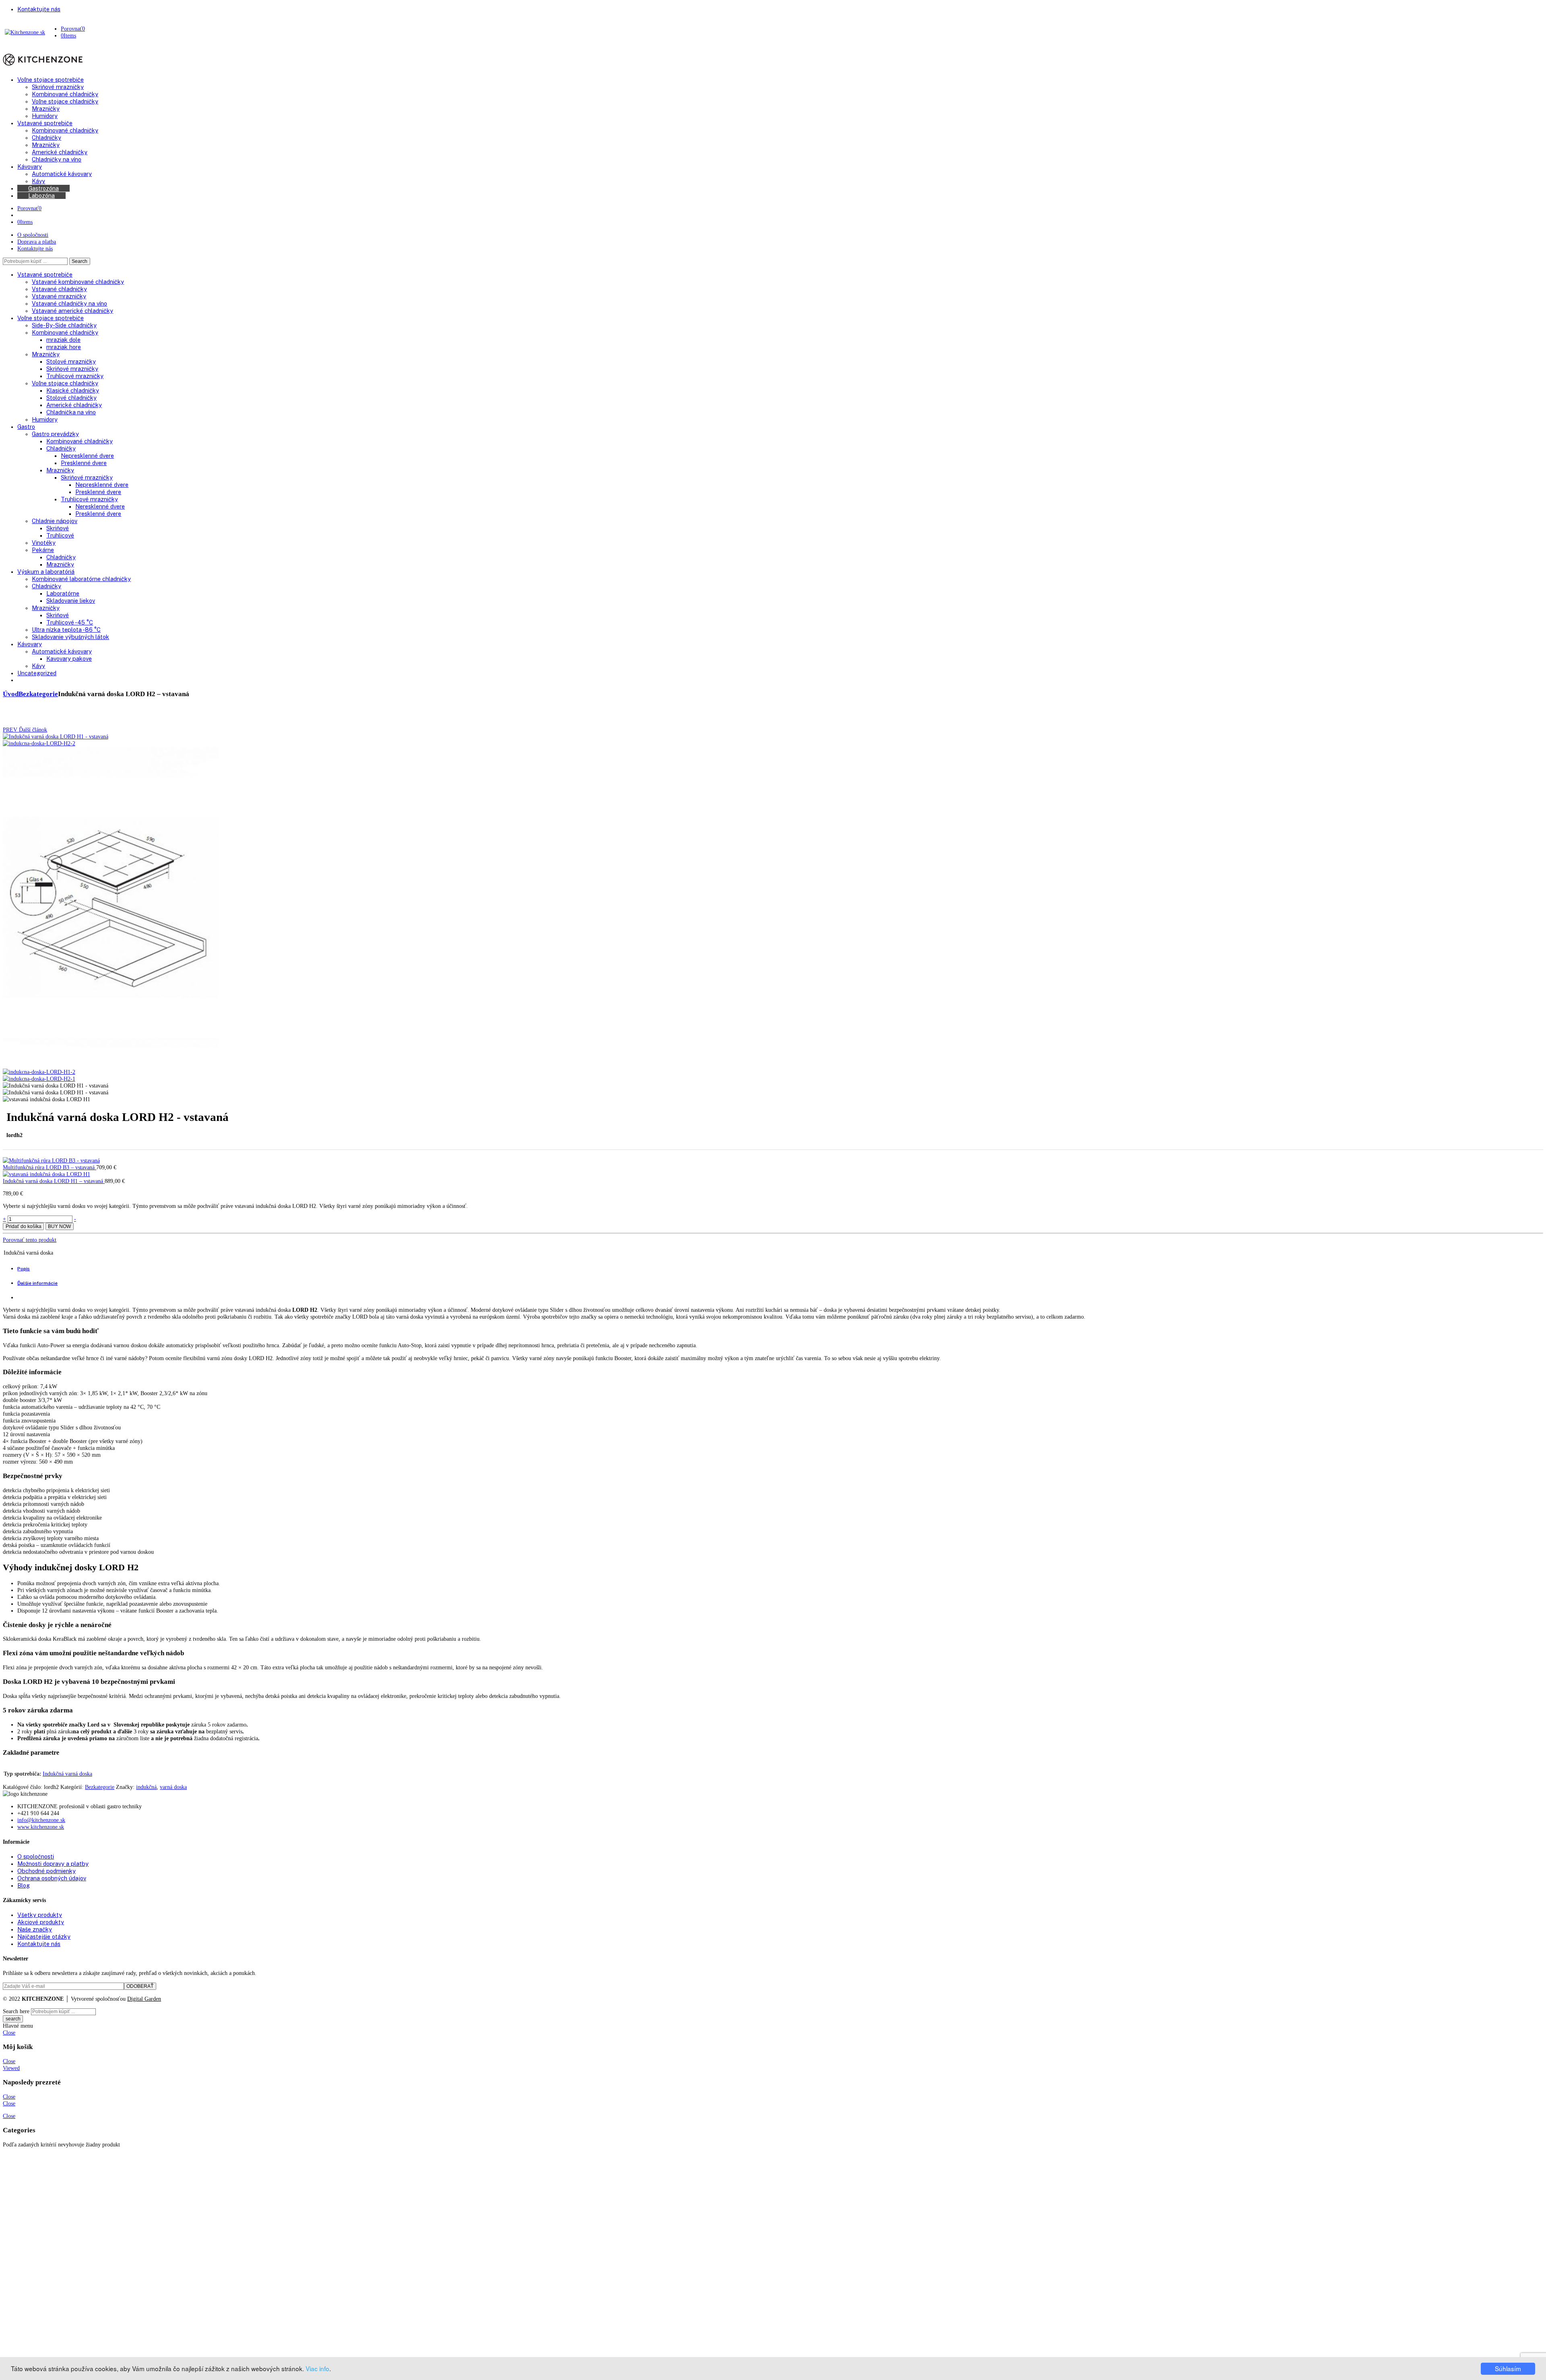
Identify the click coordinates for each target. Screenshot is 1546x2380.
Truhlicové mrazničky (75, 376)
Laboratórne (63, 593)
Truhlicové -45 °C (70, 622)
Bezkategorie (38, 694)
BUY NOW (59, 1226)
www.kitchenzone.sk (41, 1827)
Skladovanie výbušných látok (70, 637)
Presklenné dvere (84, 463)
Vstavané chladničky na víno (69, 303)
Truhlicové (60, 535)
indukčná (146, 1787)
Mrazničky (46, 354)
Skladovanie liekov (71, 601)
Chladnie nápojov (55, 521)
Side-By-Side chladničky (64, 325)
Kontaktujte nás (35, 248)
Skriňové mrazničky (72, 369)
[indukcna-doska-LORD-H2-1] (55, 736)
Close (9, 2033)
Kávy (38, 666)
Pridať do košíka (24, 1226)
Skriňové (58, 528)
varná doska (173, 1787)
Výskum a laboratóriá (46, 572)
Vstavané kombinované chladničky (78, 282)
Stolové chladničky (71, 398)
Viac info (317, 2368)
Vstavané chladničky (59, 289)
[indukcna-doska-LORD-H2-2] (39, 743)
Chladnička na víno (71, 412)
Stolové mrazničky (71, 361)
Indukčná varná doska (67, 1774)
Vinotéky (44, 543)
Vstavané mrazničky (59, 296)
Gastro (26, 427)
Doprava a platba (37, 242)
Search (80, 261)
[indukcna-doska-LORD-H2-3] (111, 1065)
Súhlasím (1508, 2368)
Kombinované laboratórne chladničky (81, 579)
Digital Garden (144, 1999)
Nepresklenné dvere (87, 456)
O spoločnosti (33, 235)
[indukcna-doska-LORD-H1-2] (39, 1072)
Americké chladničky (74, 405)
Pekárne (43, 550)
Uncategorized (37, 673)
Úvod (11, 694)
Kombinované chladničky (65, 332)
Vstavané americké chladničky (72, 311)
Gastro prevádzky (55, 434)
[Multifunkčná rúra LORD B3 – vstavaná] (51, 1160)
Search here (16, 2011)
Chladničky (61, 448)
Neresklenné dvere (100, 506)
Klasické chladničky (73, 390)
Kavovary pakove (69, 659)
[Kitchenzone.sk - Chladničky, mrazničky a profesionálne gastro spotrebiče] (25, 32)
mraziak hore (64, 347)
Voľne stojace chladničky (65, 383)
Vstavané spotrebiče (45, 274)
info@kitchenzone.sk (41, 1820)
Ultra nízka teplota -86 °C (66, 630)
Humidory (45, 419)
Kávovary (30, 644)
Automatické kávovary (62, 651)
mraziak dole (63, 340)
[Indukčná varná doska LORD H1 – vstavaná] (46, 1174)
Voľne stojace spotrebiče (51, 318)
